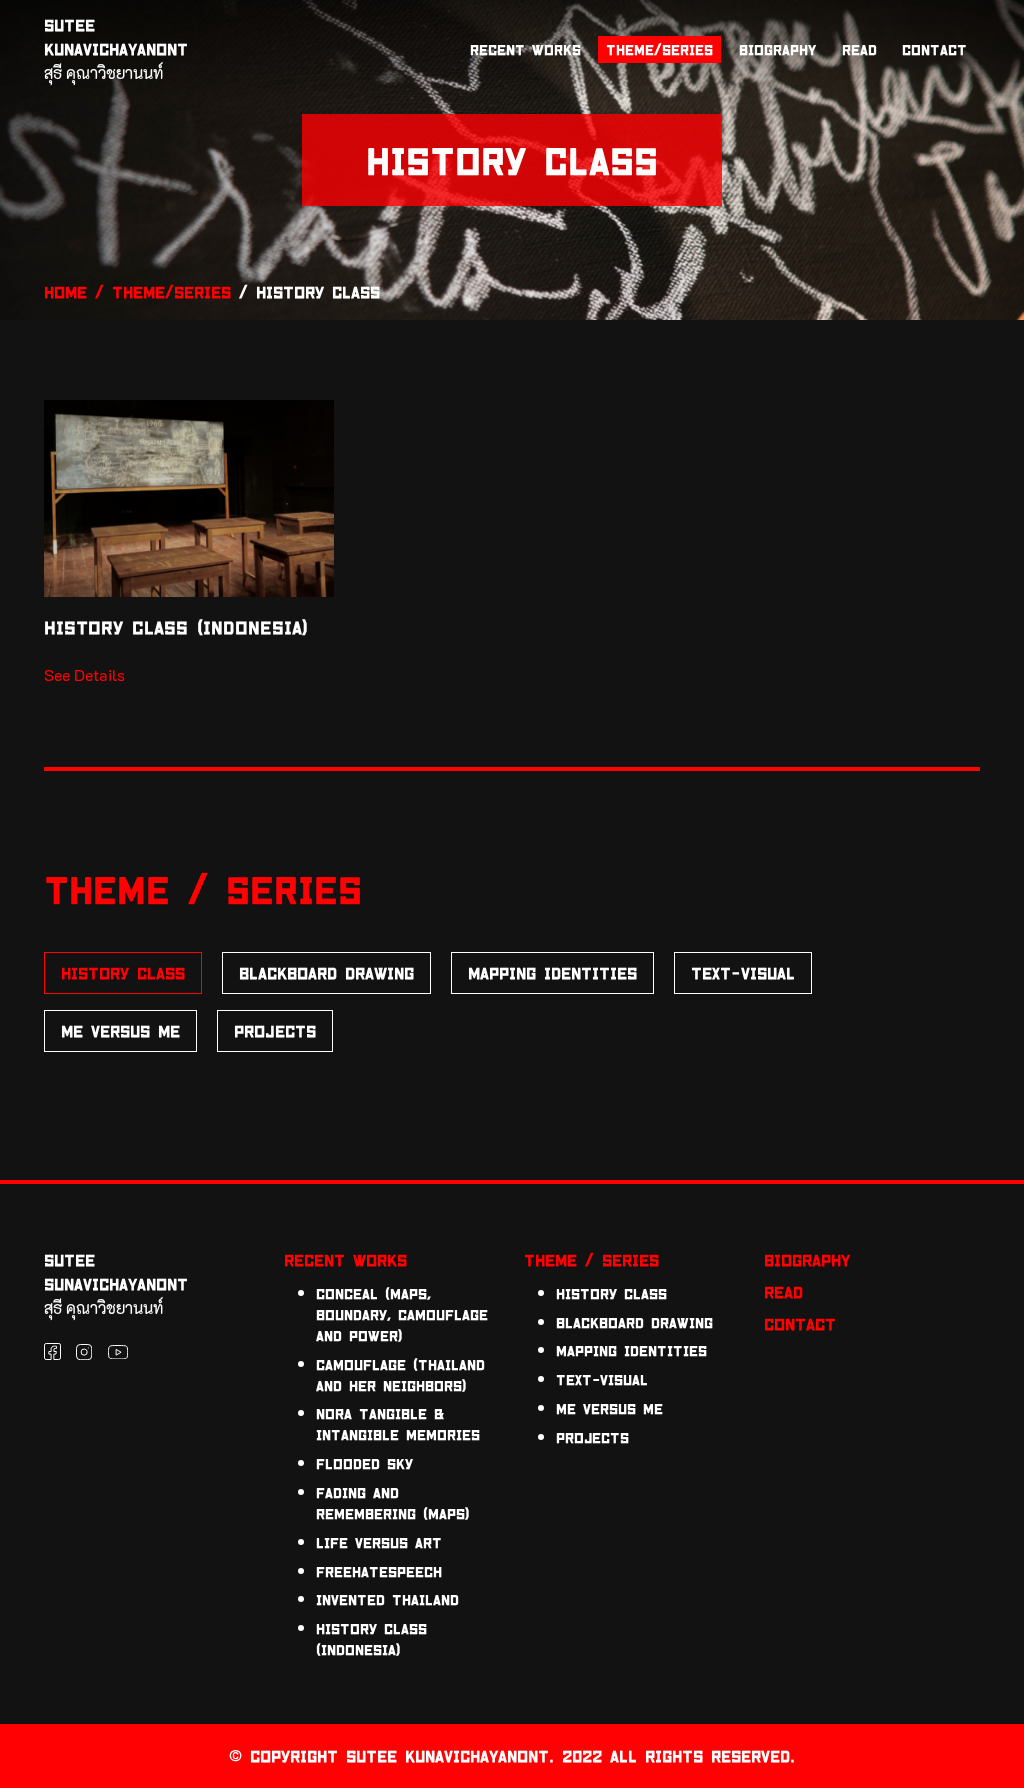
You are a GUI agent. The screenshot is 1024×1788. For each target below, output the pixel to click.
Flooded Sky (364, 1463)
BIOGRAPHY (777, 49)
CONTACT (934, 49)
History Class (123, 972)
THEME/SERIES (659, 49)
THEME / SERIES (591, 1259)
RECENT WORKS (525, 49)
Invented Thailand (387, 1599)
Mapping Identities (552, 972)
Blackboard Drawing (326, 972)
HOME (65, 291)
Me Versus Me (120, 1030)
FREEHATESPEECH (379, 1571)
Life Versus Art (379, 1542)
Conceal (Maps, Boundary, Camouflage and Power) (402, 1314)
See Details (84, 674)
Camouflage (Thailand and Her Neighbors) (400, 1375)
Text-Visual (743, 972)
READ (859, 49)
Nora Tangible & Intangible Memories (398, 1424)
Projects (275, 1030)
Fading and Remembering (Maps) (393, 1503)
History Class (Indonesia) (371, 1639)
